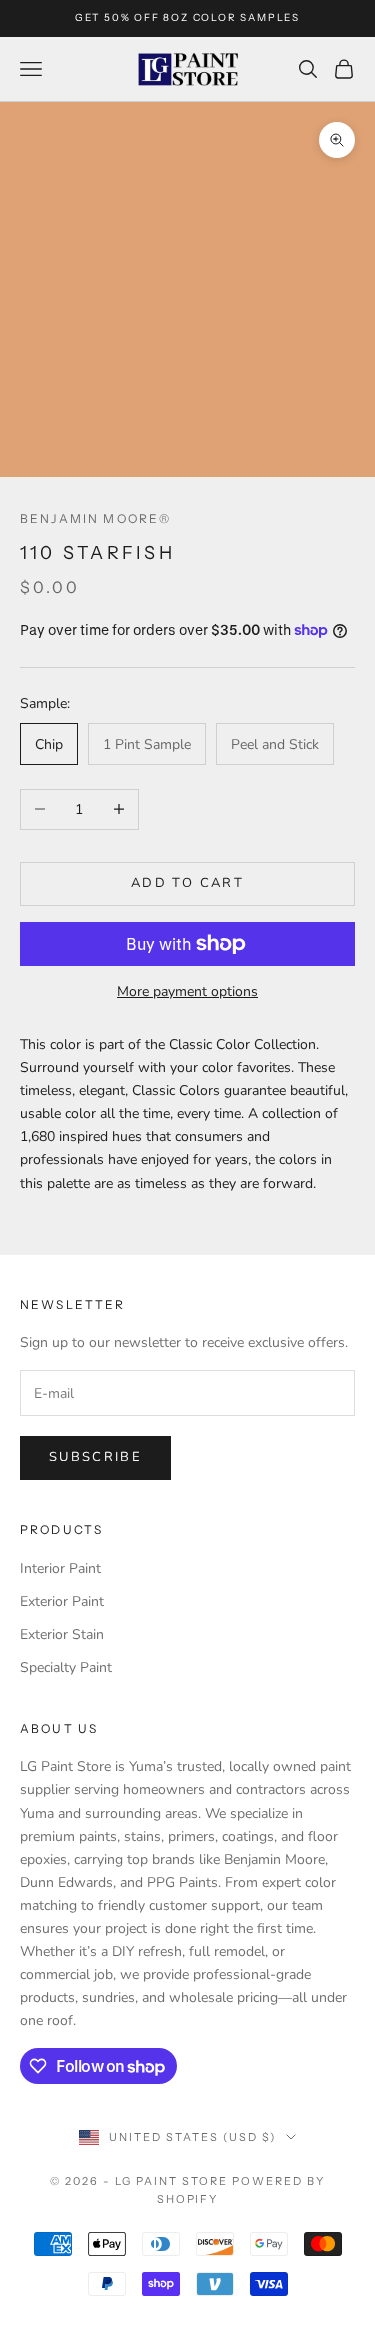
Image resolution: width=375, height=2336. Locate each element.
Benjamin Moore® (95, 518)
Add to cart (187, 883)
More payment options (187, 991)
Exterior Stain (62, 1634)
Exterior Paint (62, 1601)
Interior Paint (60, 1568)
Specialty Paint (66, 1667)
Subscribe (95, 1457)
